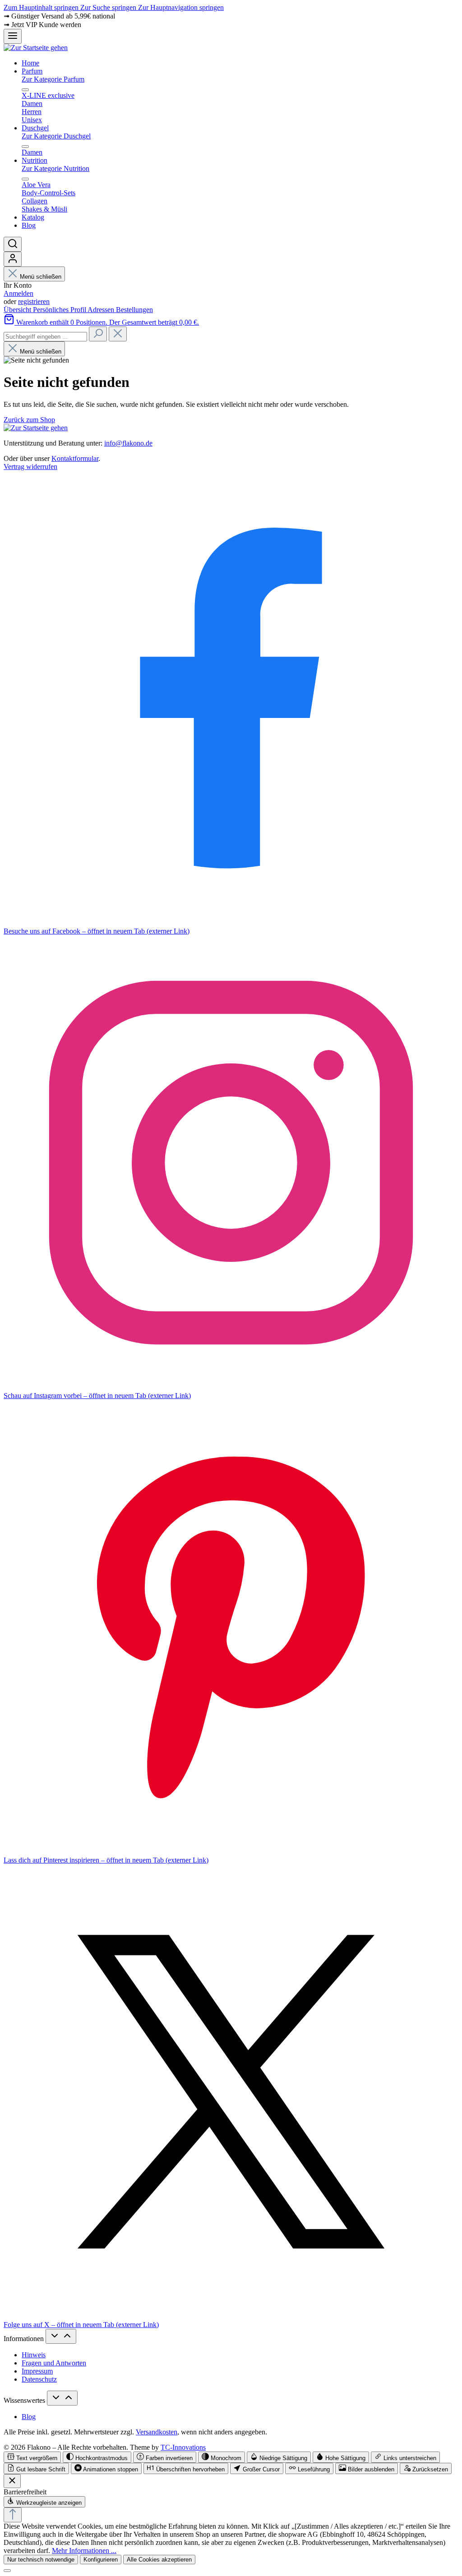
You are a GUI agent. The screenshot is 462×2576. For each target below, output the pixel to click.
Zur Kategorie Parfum (53, 79)
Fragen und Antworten (54, 2363)
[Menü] (13, 36)
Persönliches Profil (60, 310)
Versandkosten (157, 2432)
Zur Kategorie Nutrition (55, 168)
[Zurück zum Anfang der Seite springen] (13, 2515)
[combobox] (45, 337)
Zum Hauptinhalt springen (42, 7)
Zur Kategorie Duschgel (56, 136)
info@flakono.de (128, 443)
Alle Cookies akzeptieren (159, 2560)
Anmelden (18, 293)
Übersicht (18, 310)
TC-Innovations (183, 2447)
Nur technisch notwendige (41, 2560)
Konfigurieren (101, 2560)
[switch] (32, 2457)
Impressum (37, 2371)
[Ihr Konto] (13, 259)
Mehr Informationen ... (84, 2551)
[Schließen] (7, 2571)
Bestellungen (134, 310)
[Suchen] (13, 244)
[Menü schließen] (25, 90)
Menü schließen (41, 277)
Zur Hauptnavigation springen (181, 7)
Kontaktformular (75, 458)
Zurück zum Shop (29, 420)
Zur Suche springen (109, 7)
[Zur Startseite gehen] (36, 48)
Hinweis (34, 2355)
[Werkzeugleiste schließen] (12, 2481)
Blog (29, 2417)
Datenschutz (39, 2379)
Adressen (102, 310)
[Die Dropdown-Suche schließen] (118, 334)
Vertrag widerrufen (30, 467)
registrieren (34, 301)
